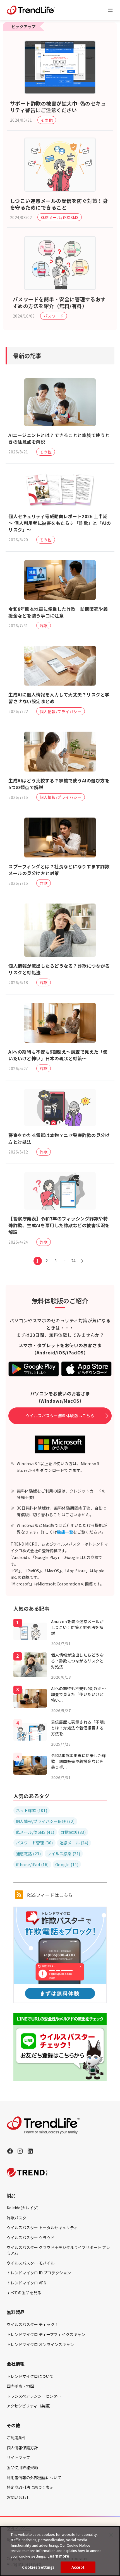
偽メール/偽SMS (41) (35, 1832)
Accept (78, 2567)
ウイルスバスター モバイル (31, 2263)
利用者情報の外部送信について (34, 2478)
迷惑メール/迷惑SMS (60, 217)
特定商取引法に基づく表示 (30, 2487)
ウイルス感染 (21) (64, 1854)
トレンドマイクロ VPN (27, 2283)
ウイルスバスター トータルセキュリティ (42, 2227)
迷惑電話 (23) (28, 1854)
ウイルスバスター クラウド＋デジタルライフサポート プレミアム (58, 2250)
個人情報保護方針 (22, 2448)
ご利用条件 (16, 2438)
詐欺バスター (18, 2218)
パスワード (54, 316)
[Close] (111, 2535)
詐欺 (44, 626)
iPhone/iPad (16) (32, 1864)
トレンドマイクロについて (30, 2376)
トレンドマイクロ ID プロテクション (39, 2273)
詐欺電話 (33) (73, 1832)
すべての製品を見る (24, 2293)
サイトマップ (18, 2457)
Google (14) (67, 1864)
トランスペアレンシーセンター (34, 2396)
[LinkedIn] (30, 2151)
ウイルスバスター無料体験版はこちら (60, 1416)
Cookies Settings (38, 2567)
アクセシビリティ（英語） (30, 2406)
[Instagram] (20, 2151)
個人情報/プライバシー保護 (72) (45, 1821)
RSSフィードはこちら (49, 1895)
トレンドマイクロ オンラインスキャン (40, 2344)
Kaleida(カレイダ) (23, 2208)
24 (74, 1261)
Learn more (58, 2556)
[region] (60, 2551)
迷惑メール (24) (74, 1843)
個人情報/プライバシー (61, 712)
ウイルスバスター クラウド (31, 2238)
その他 (47, 120)
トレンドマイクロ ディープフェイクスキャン (46, 2334)
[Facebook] (10, 2151)
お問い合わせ (18, 2497)
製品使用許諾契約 (22, 2467)
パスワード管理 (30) (34, 1843)
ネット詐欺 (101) (32, 1810)
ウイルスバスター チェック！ (33, 2324)
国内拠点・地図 (20, 2386)
